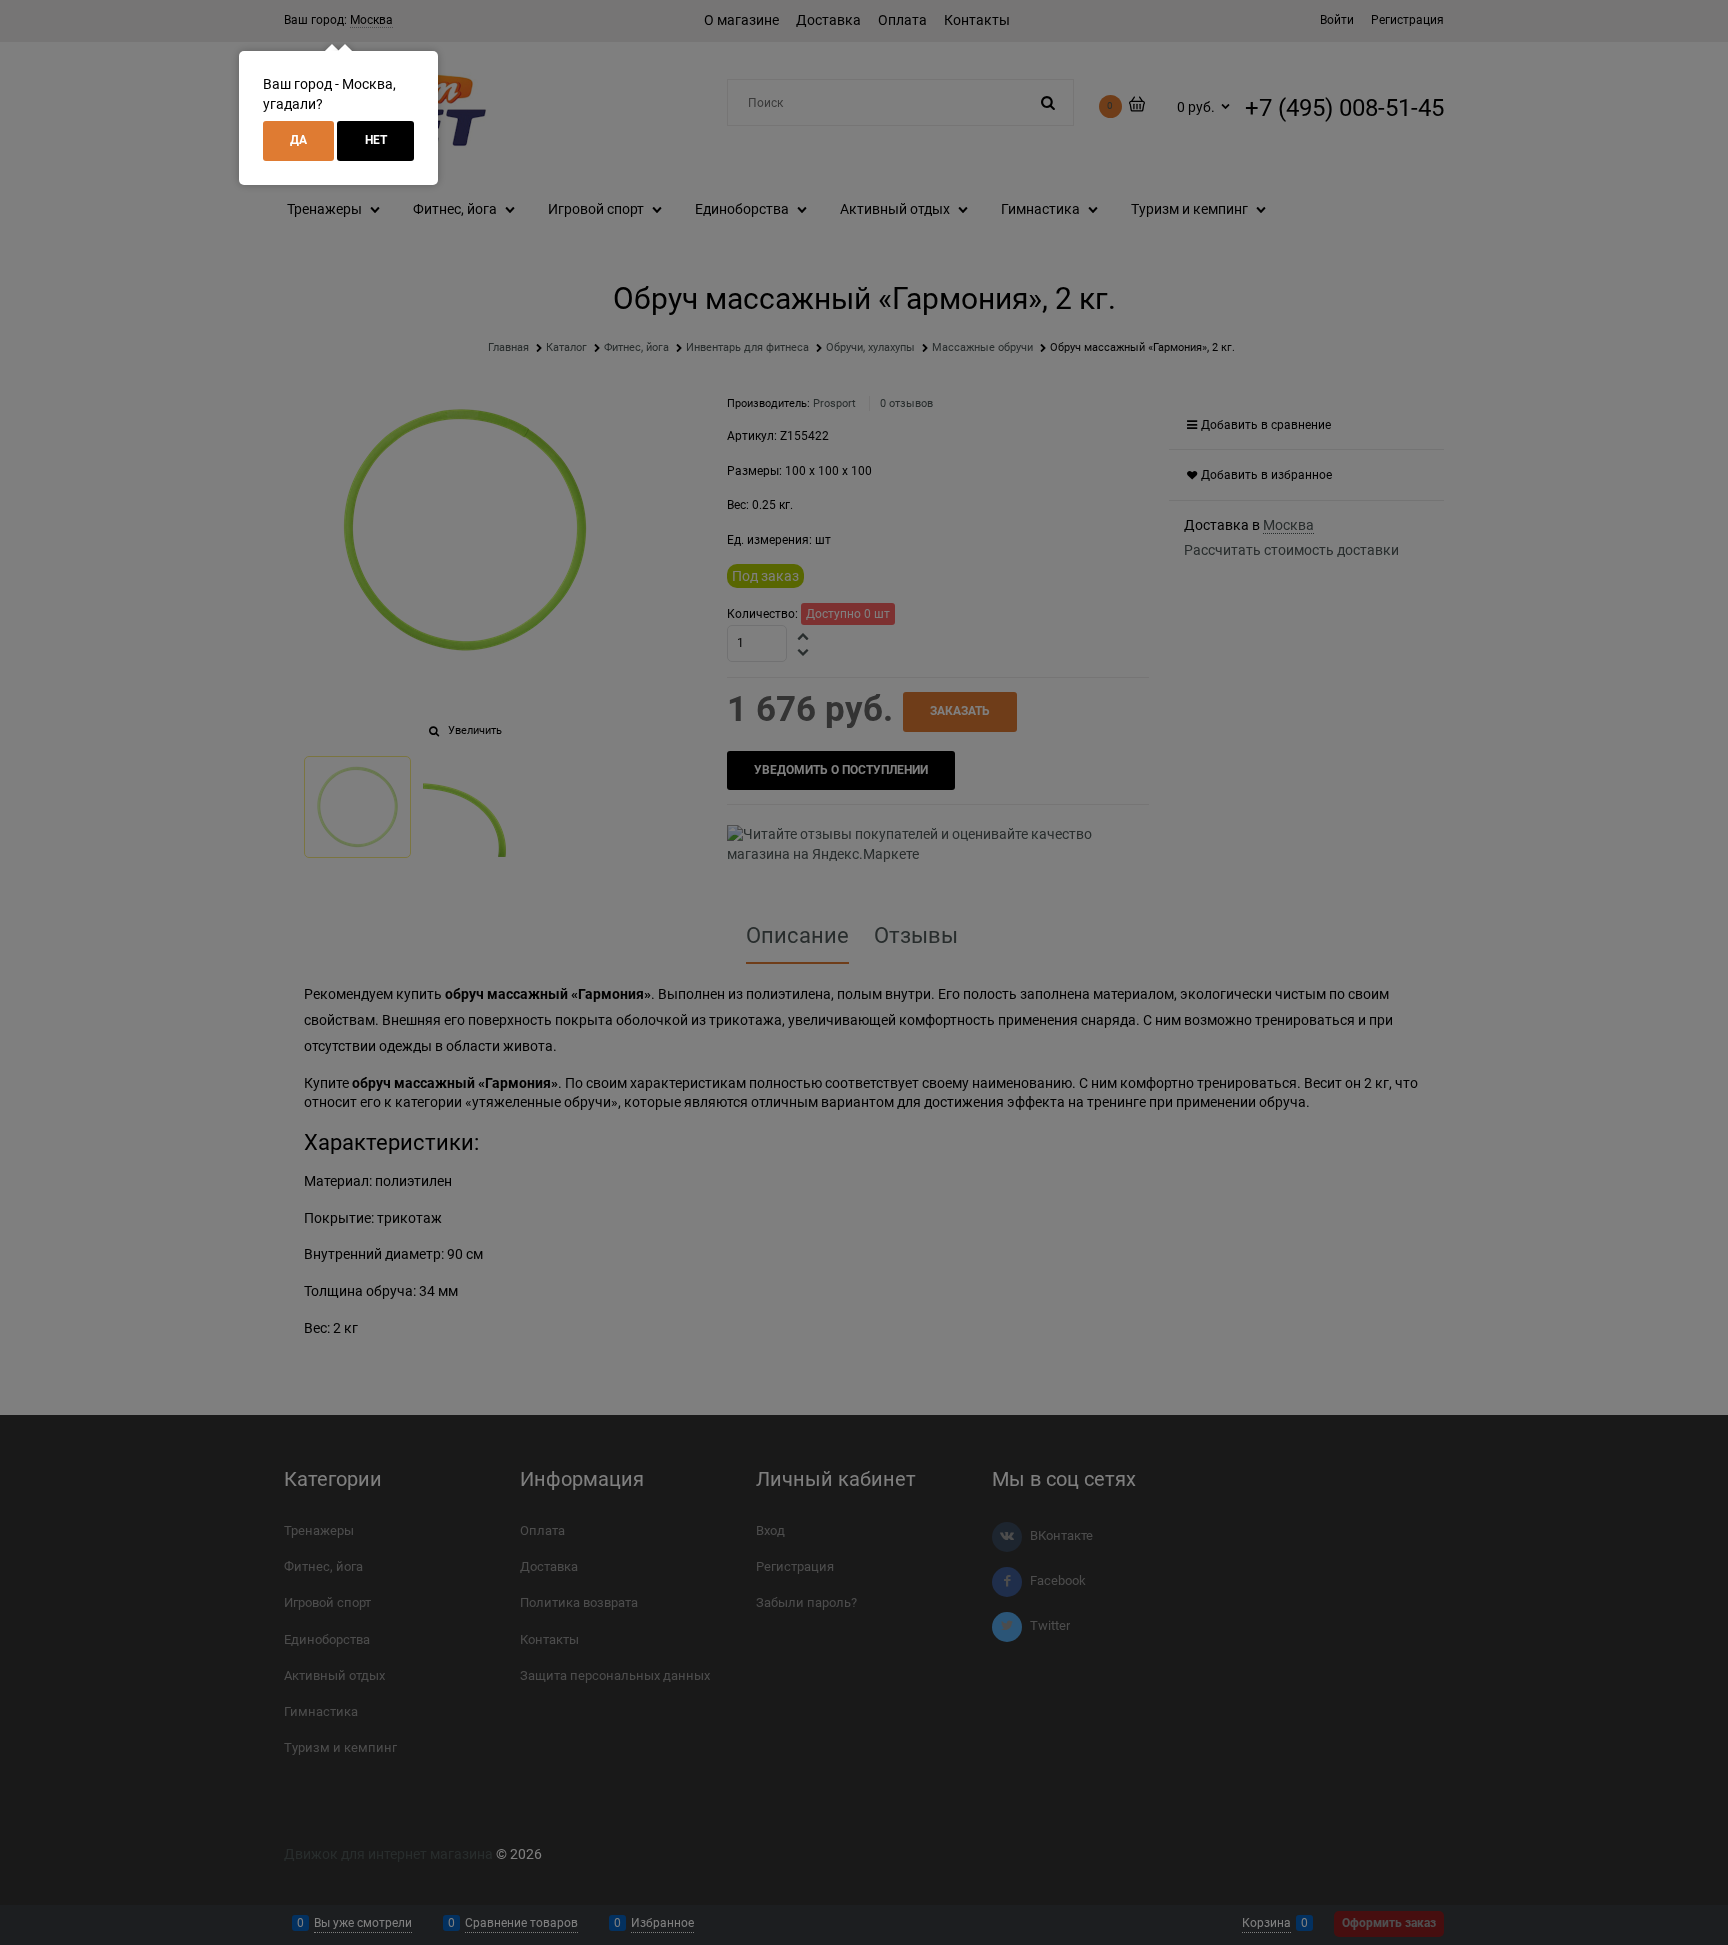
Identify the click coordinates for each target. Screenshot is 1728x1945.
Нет (376, 140)
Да (298, 140)
